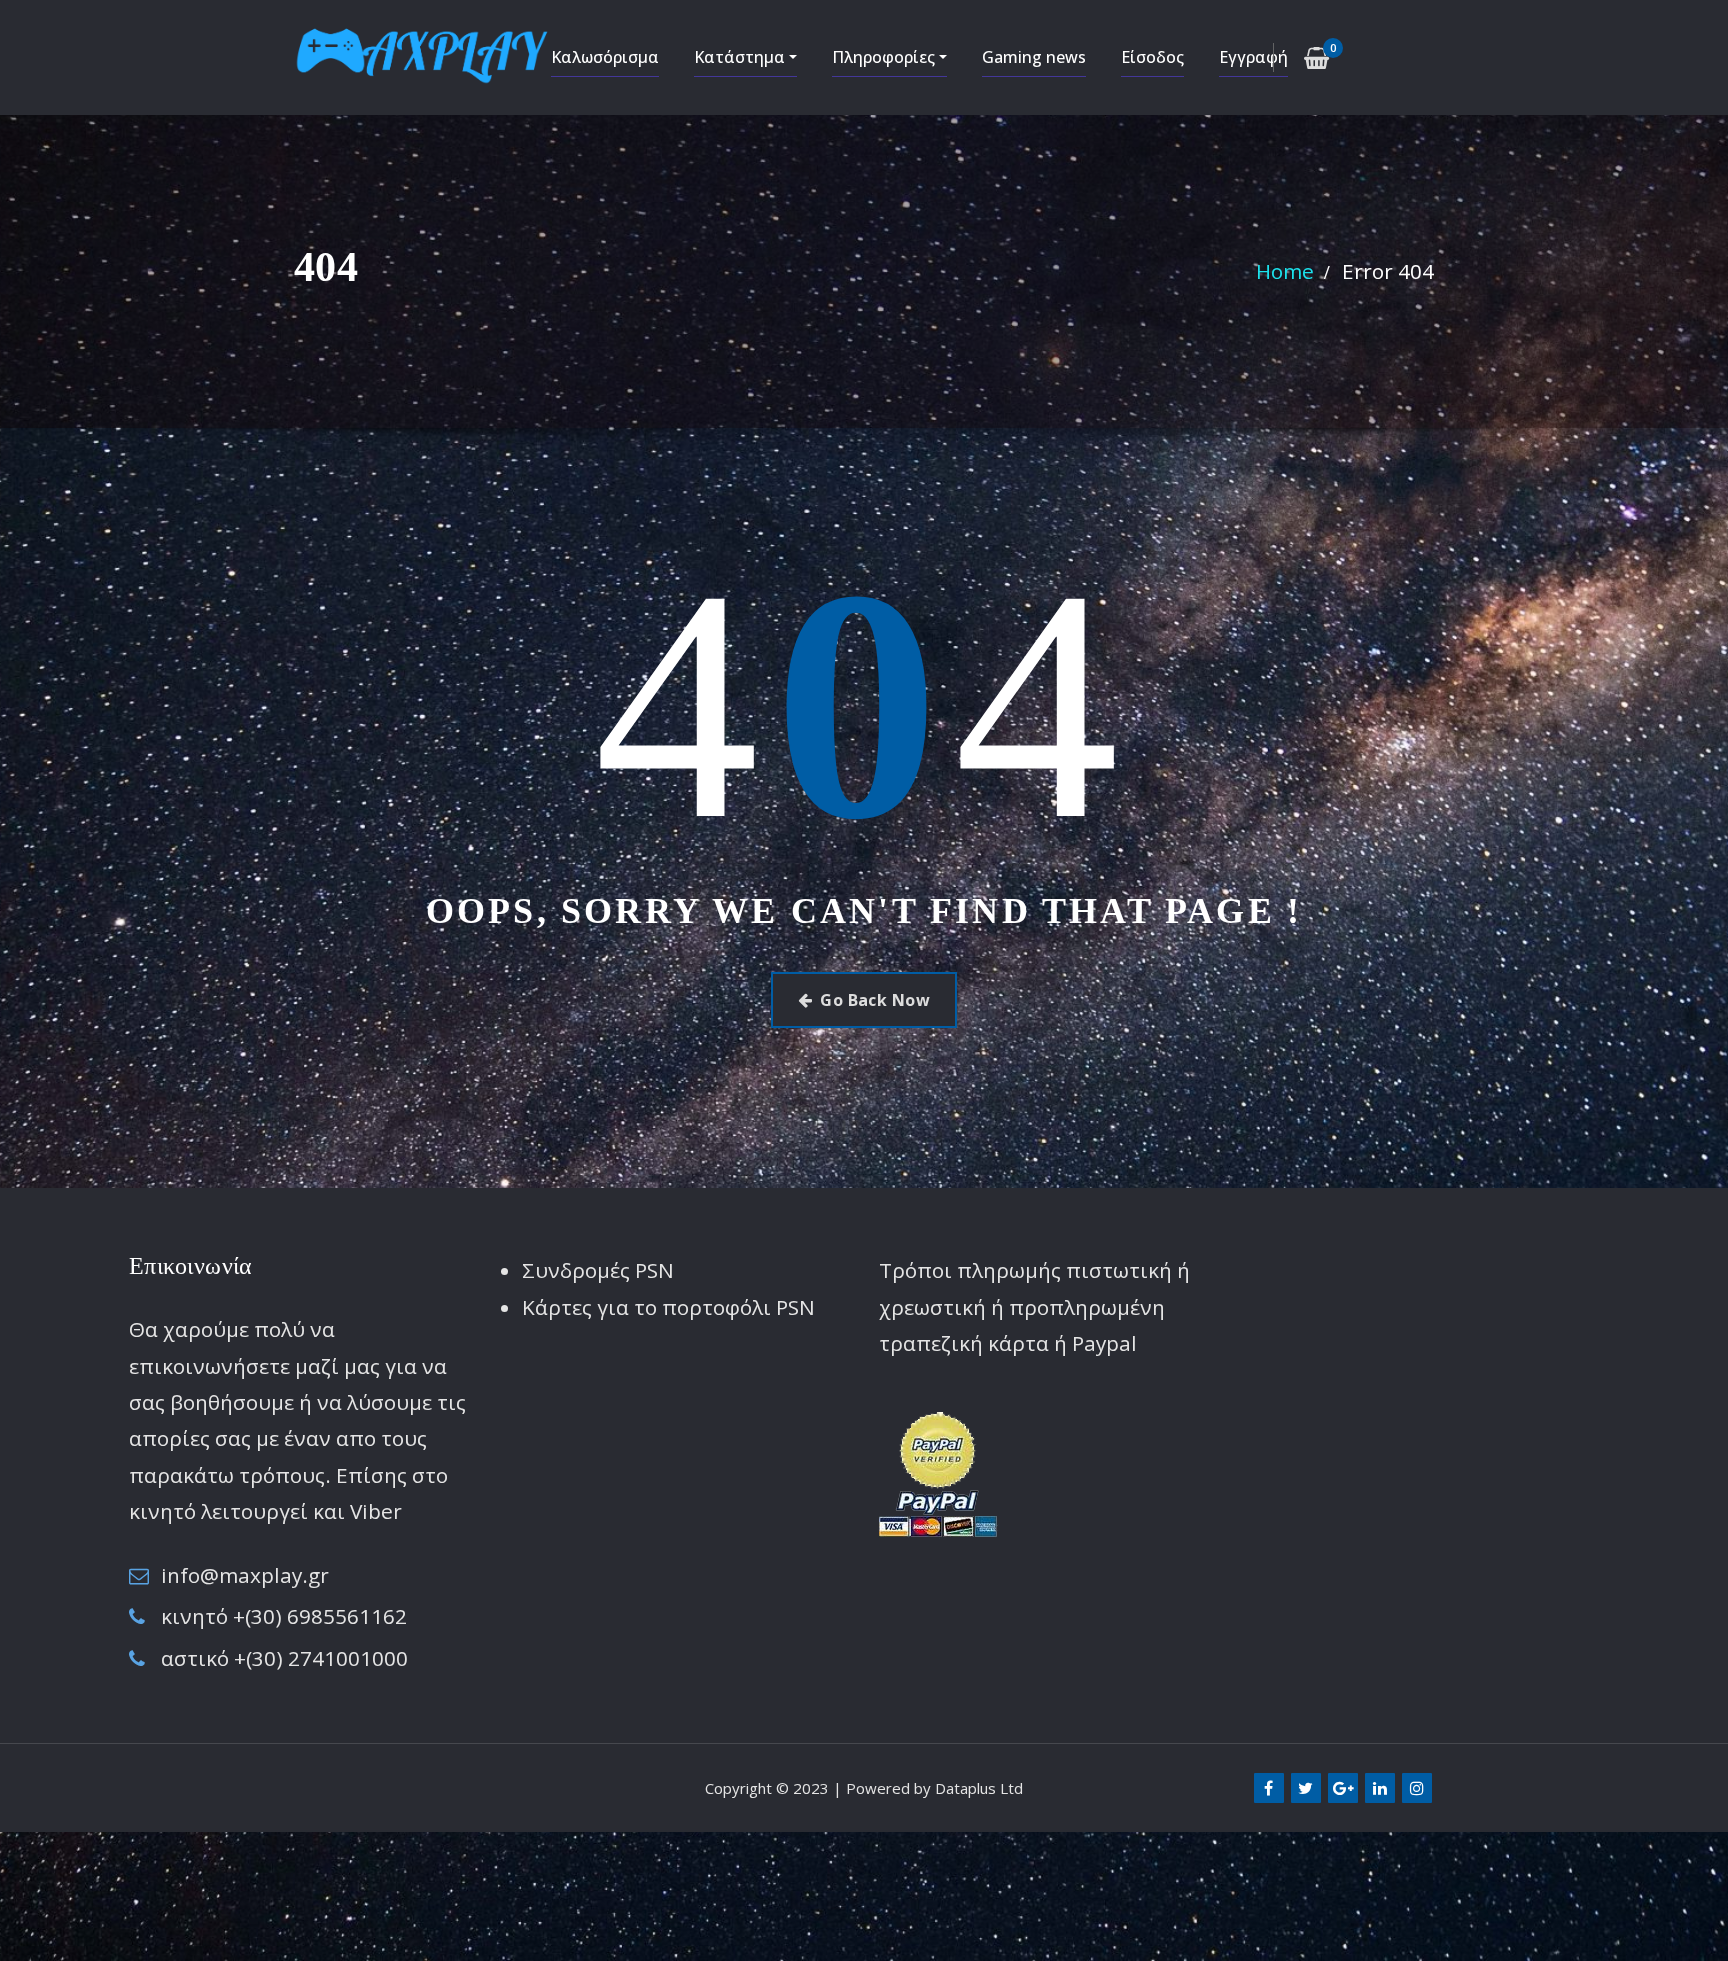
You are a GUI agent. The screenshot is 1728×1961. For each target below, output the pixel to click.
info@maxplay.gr (245, 1575)
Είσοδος (1152, 57)
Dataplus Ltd (979, 1788)
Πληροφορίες (885, 57)
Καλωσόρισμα (605, 57)
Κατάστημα (741, 57)
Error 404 (1388, 271)
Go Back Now (875, 1000)
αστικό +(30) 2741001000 (284, 1658)
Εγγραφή (1253, 57)
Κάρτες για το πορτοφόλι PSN (668, 1307)
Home (1285, 271)
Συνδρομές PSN (598, 1270)
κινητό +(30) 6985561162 (284, 1616)
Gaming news (1034, 57)
